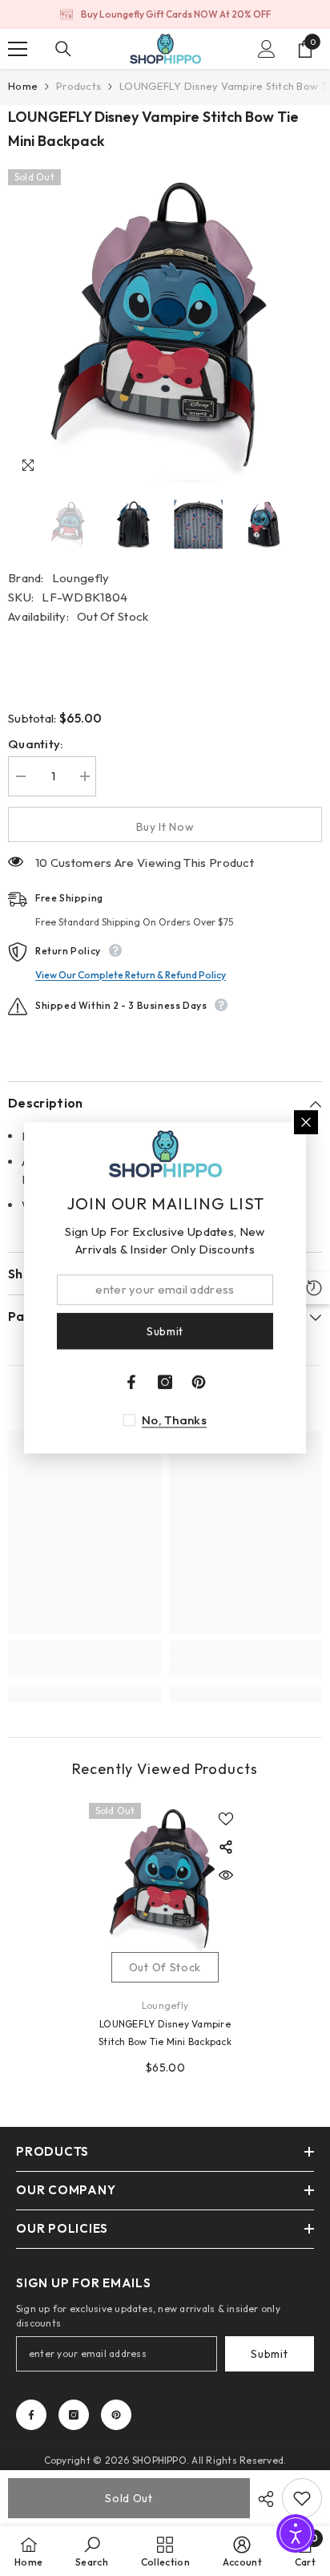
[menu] (18, 49)
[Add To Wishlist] (302, 2498)
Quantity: (36, 744)
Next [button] (317, 525)
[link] (85, 1668)
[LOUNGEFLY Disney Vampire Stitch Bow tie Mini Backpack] (165, 1879)
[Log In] (267, 49)
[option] (165, 14)
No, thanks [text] (174, 1421)
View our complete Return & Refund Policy (131, 975)
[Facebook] (31, 2415)
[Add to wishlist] (226, 1819)
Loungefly (81, 578)
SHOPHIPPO (159, 2460)
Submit (269, 2354)
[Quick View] (226, 1875)
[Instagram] (74, 2415)
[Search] (63, 49)
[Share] (262, 2499)
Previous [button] (13, 525)
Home (23, 86)
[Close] (306, 1122)
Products (78, 86)
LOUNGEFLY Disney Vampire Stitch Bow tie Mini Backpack (165, 2033)
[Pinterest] (116, 2415)
